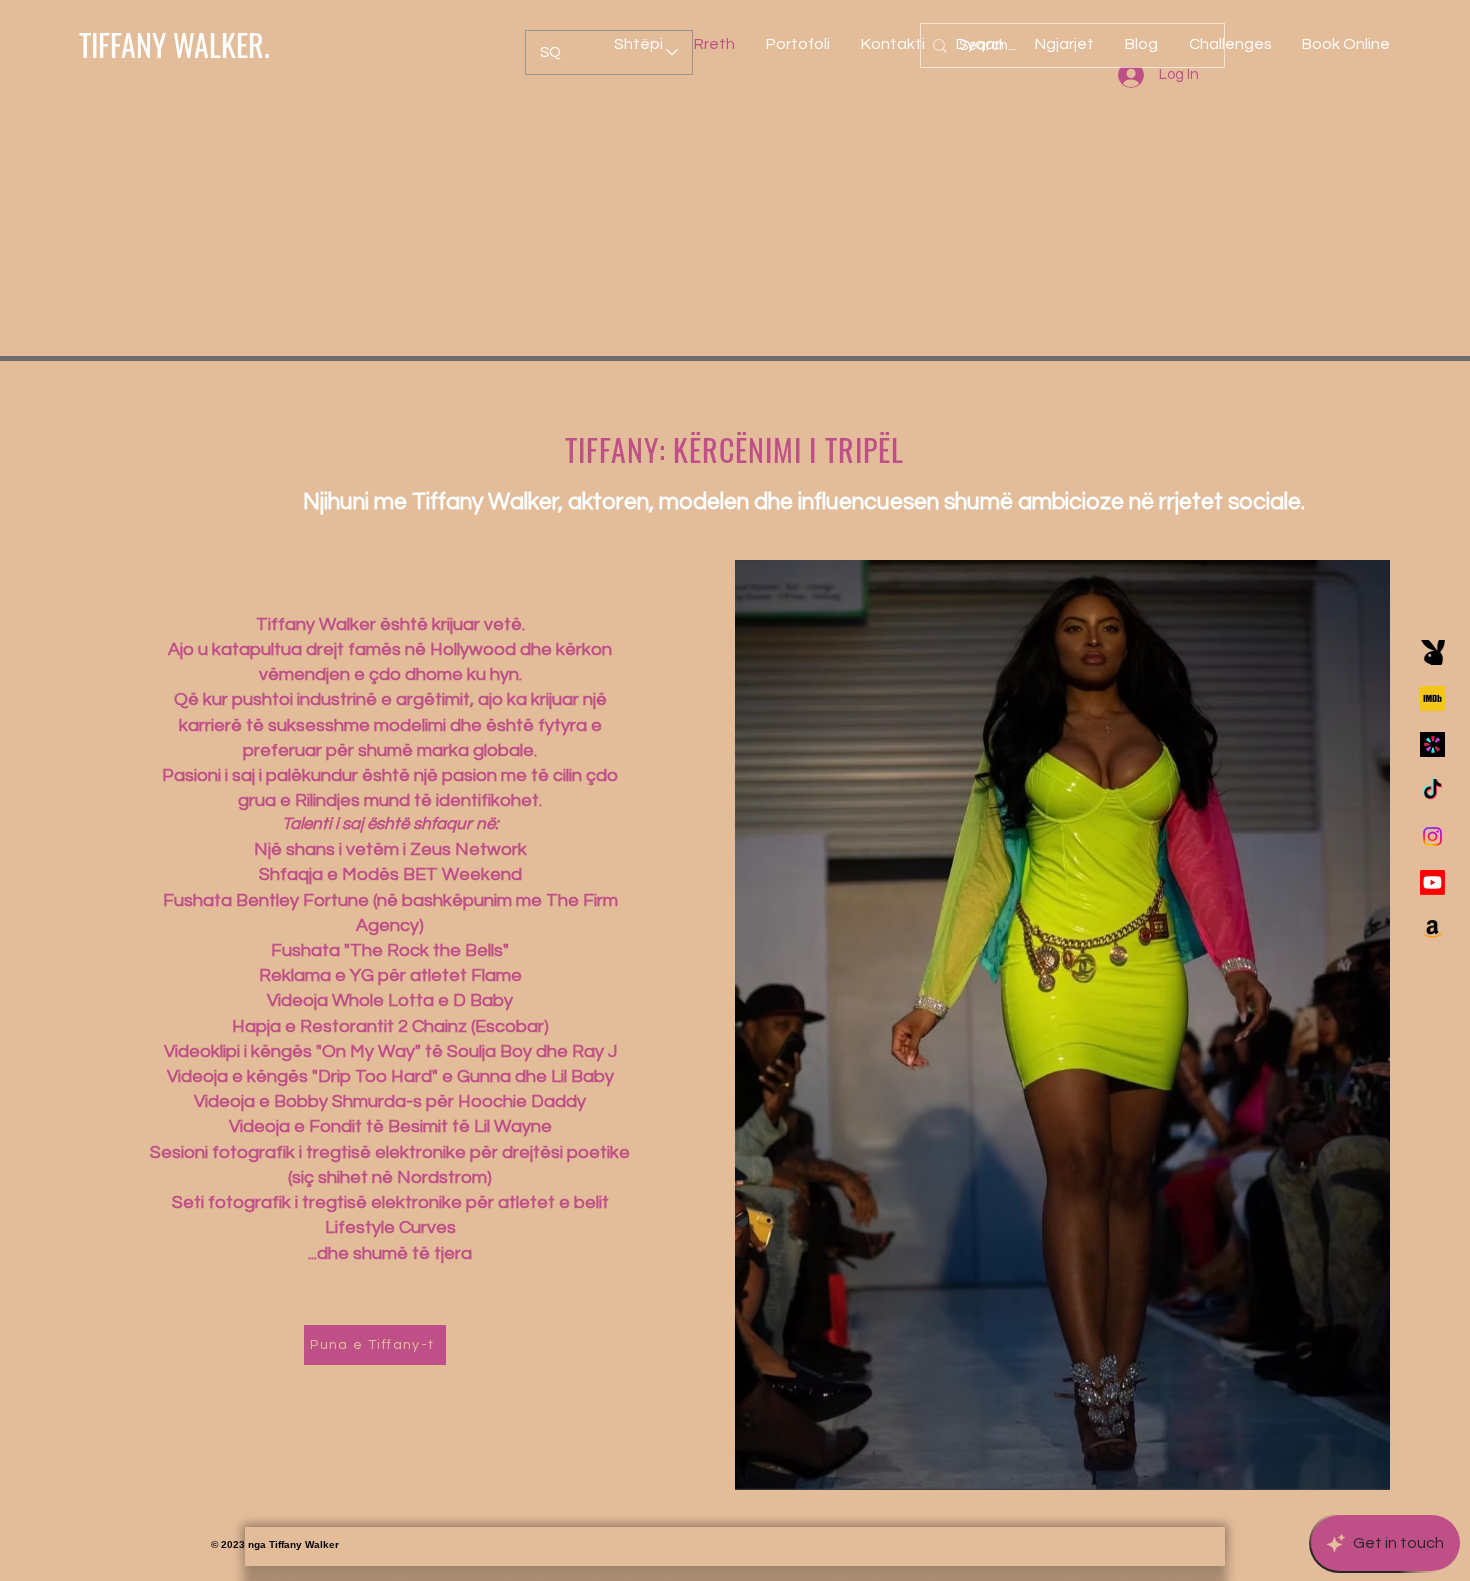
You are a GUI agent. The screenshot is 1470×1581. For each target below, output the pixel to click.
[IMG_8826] (1432, 652)
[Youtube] (1432, 882)
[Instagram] (1432, 836)
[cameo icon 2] (1432, 744)
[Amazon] (1432, 928)
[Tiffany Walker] (1432, 698)
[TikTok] (1432, 790)
